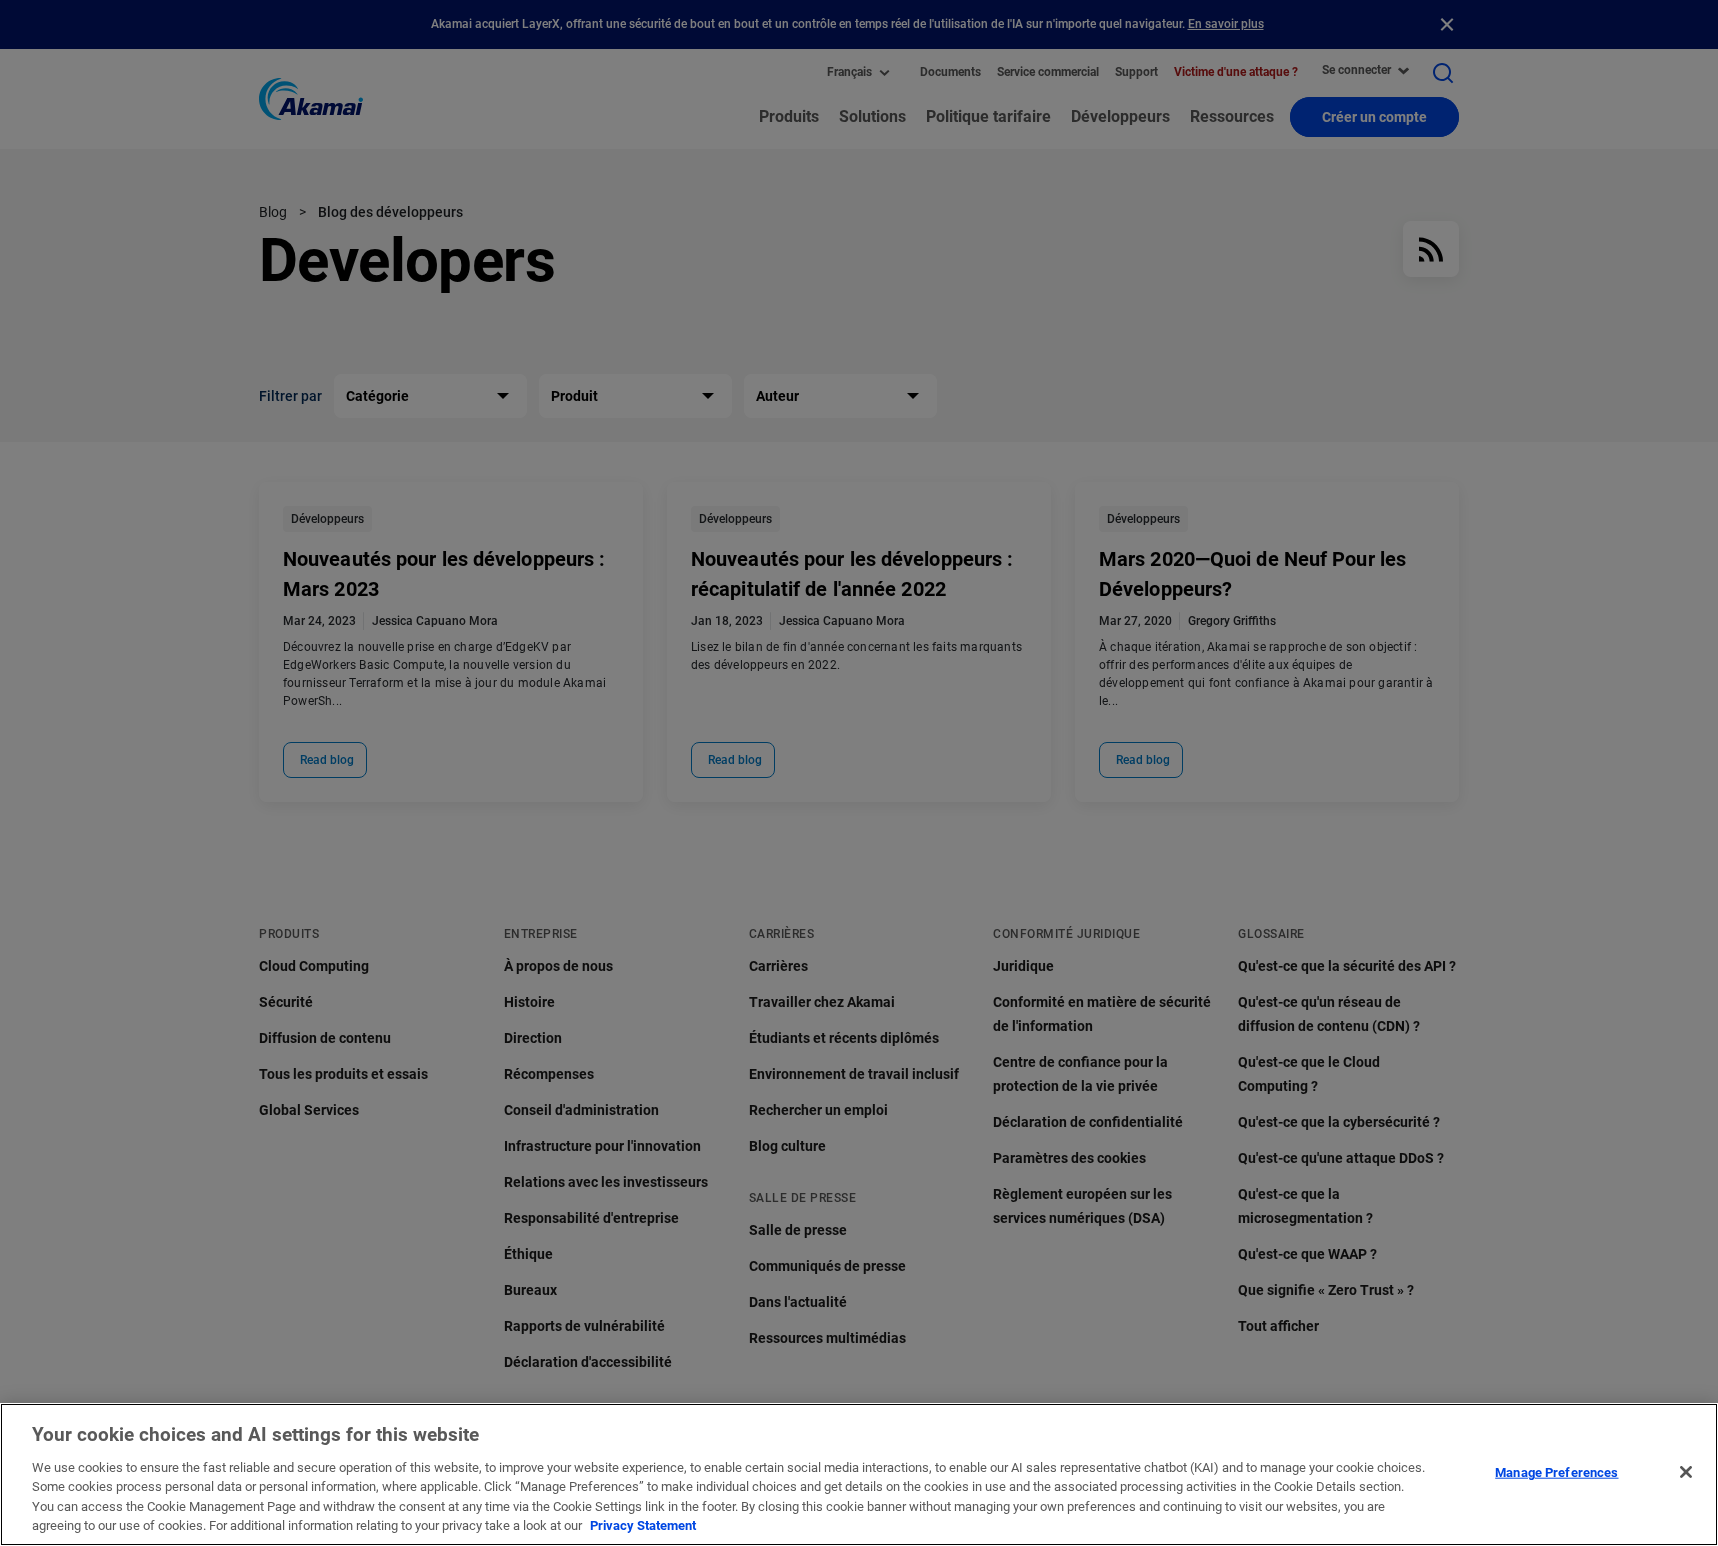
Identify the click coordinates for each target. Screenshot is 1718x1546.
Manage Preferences (1556, 1472)
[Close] (1686, 1472)
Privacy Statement (643, 1525)
